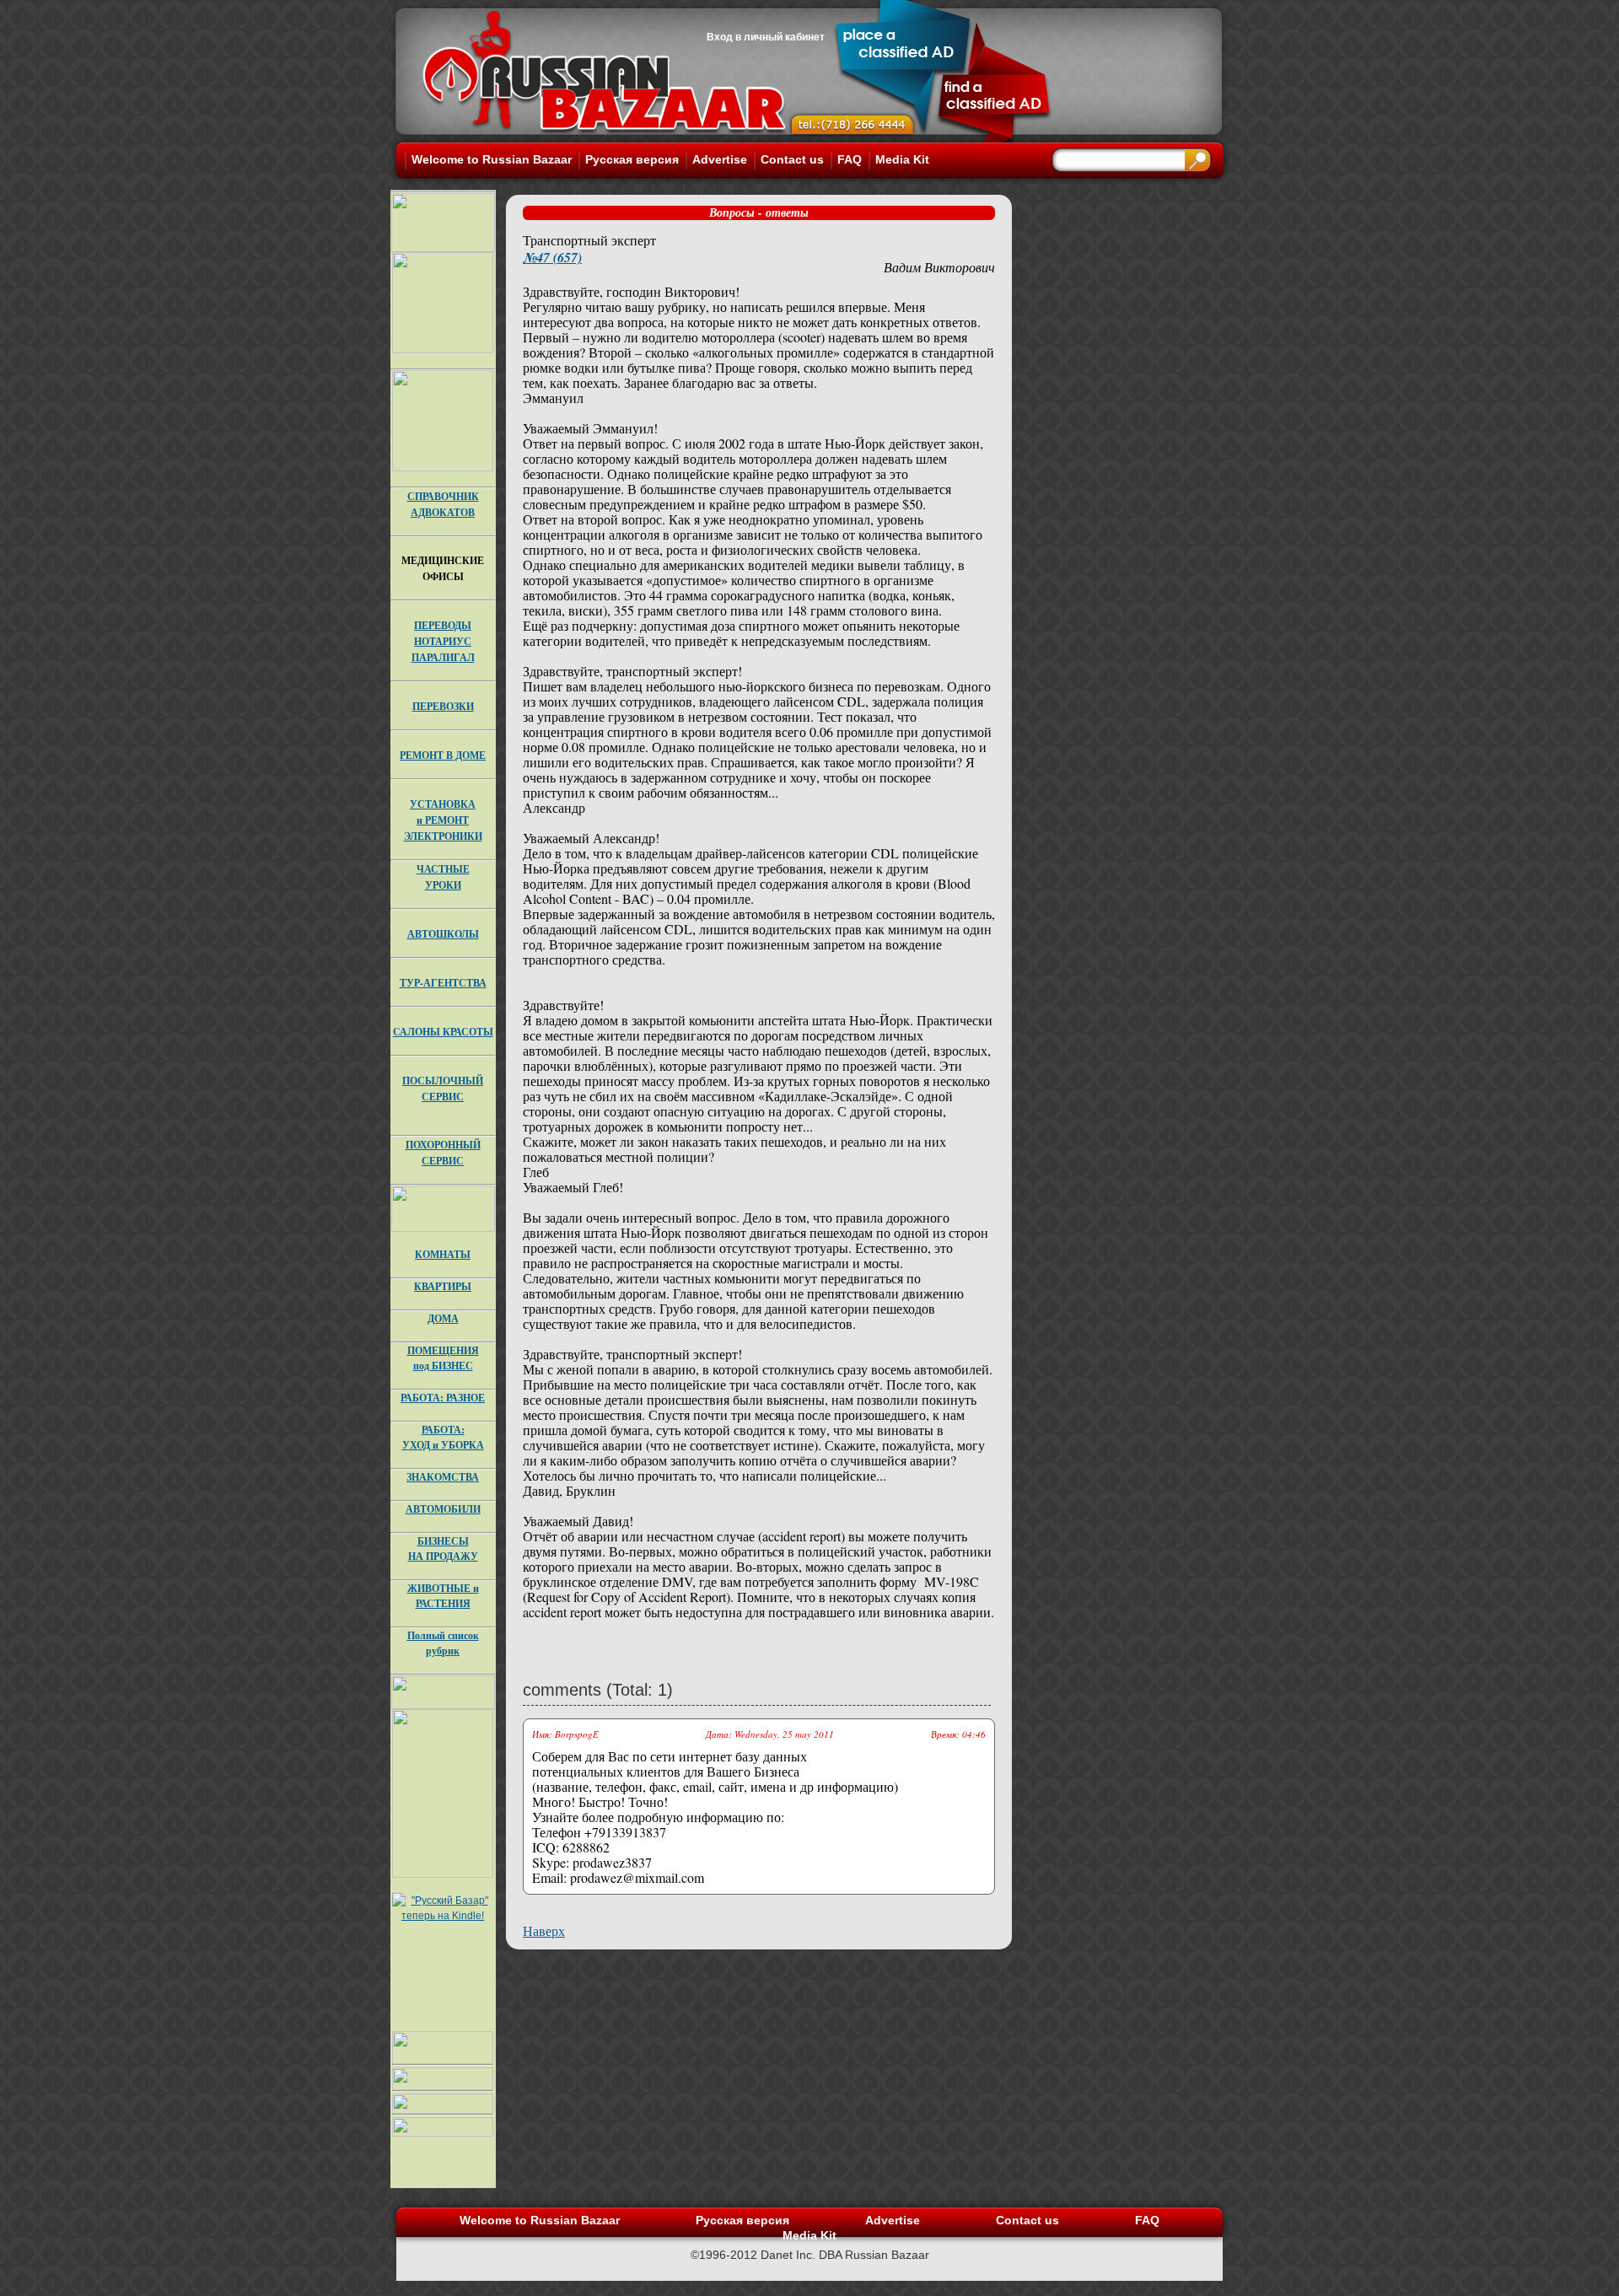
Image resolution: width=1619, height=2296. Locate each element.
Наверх (544, 1930)
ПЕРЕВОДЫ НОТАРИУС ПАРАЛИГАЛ (443, 641)
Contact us (792, 159)
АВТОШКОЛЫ (443, 934)
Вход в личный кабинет (766, 37)
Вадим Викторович (939, 267)
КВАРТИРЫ (443, 1286)
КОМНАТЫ (443, 1254)
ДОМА (443, 1318)
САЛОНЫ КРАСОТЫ (443, 1032)
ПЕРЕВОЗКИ (443, 706)
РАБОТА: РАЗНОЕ (443, 1398)
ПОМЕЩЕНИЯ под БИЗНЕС (443, 1358)
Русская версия (632, 159)
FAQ (850, 159)
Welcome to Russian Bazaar (492, 159)
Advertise (720, 159)
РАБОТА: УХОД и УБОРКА (443, 1437)
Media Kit (902, 159)
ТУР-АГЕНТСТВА (443, 983)
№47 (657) (552, 257)
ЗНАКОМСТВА (443, 1477)
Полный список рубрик (443, 1643)
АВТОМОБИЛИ (443, 1509)
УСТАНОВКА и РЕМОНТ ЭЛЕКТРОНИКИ (443, 820)
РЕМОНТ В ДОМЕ (443, 755)
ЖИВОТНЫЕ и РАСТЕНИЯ (443, 1596)
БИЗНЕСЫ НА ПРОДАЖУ (443, 1549)
